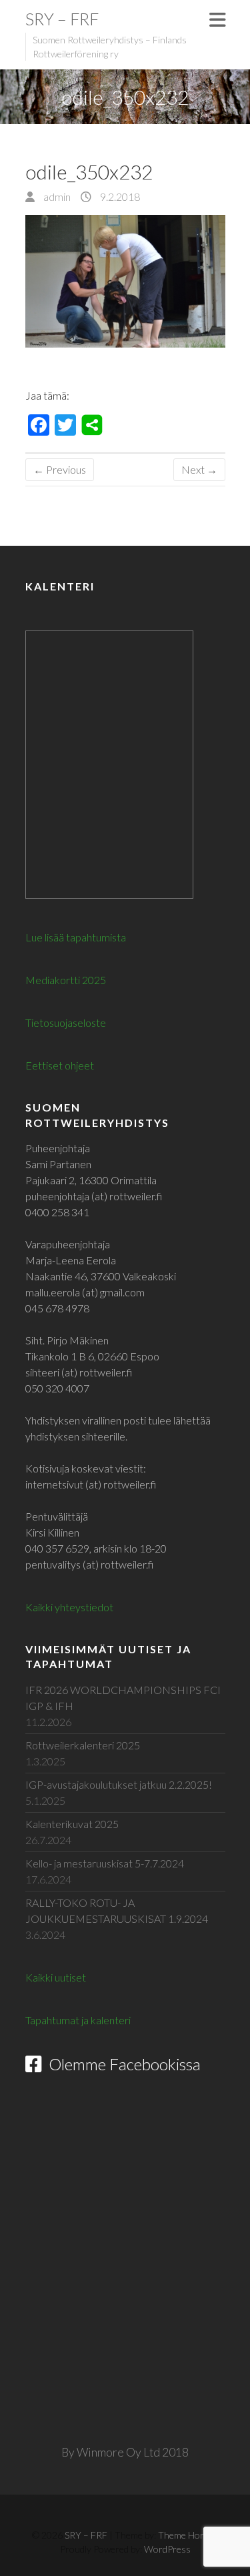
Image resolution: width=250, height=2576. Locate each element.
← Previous (60, 469)
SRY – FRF (62, 19)
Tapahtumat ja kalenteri (78, 2020)
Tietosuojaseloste (66, 1022)
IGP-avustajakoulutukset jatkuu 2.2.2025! (119, 1784)
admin (56, 196)
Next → (199, 469)
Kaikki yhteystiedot (69, 1607)
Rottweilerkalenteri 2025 (83, 1745)
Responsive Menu (217, 20)
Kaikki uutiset (56, 1977)
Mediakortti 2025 (66, 980)
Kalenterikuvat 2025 (72, 1824)
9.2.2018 (119, 196)
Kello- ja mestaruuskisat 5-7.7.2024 (105, 1863)
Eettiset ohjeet (60, 1065)
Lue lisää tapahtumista (76, 937)
